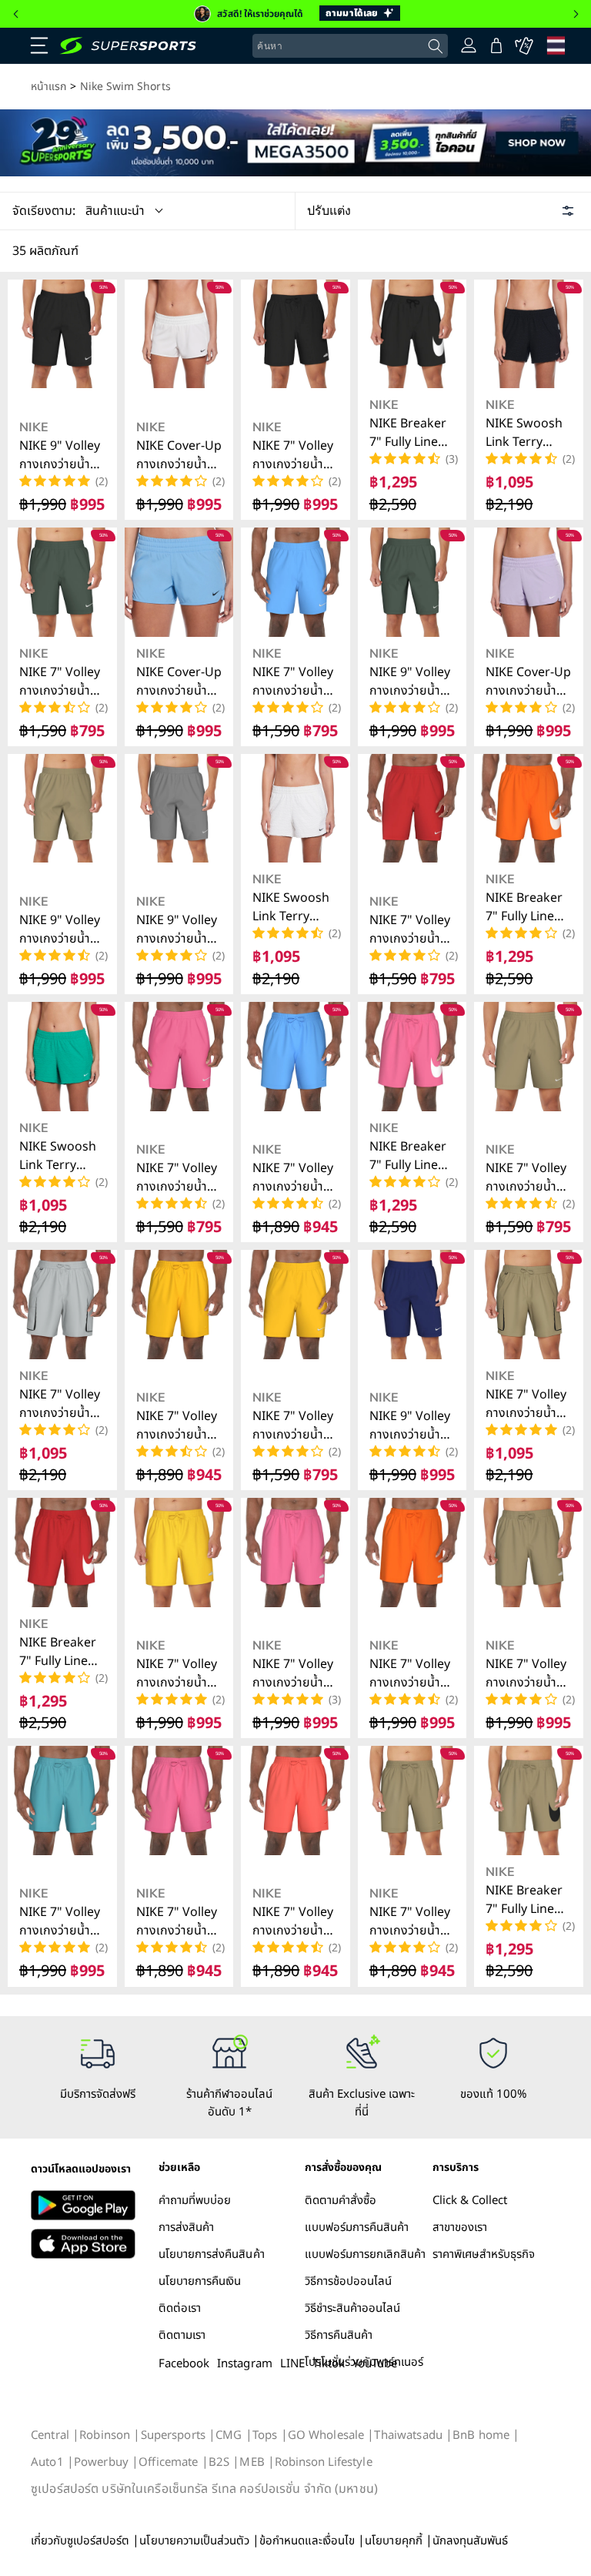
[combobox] (350, 46)
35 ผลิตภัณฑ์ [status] (45, 251)
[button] (39, 45)
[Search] (436, 47)
